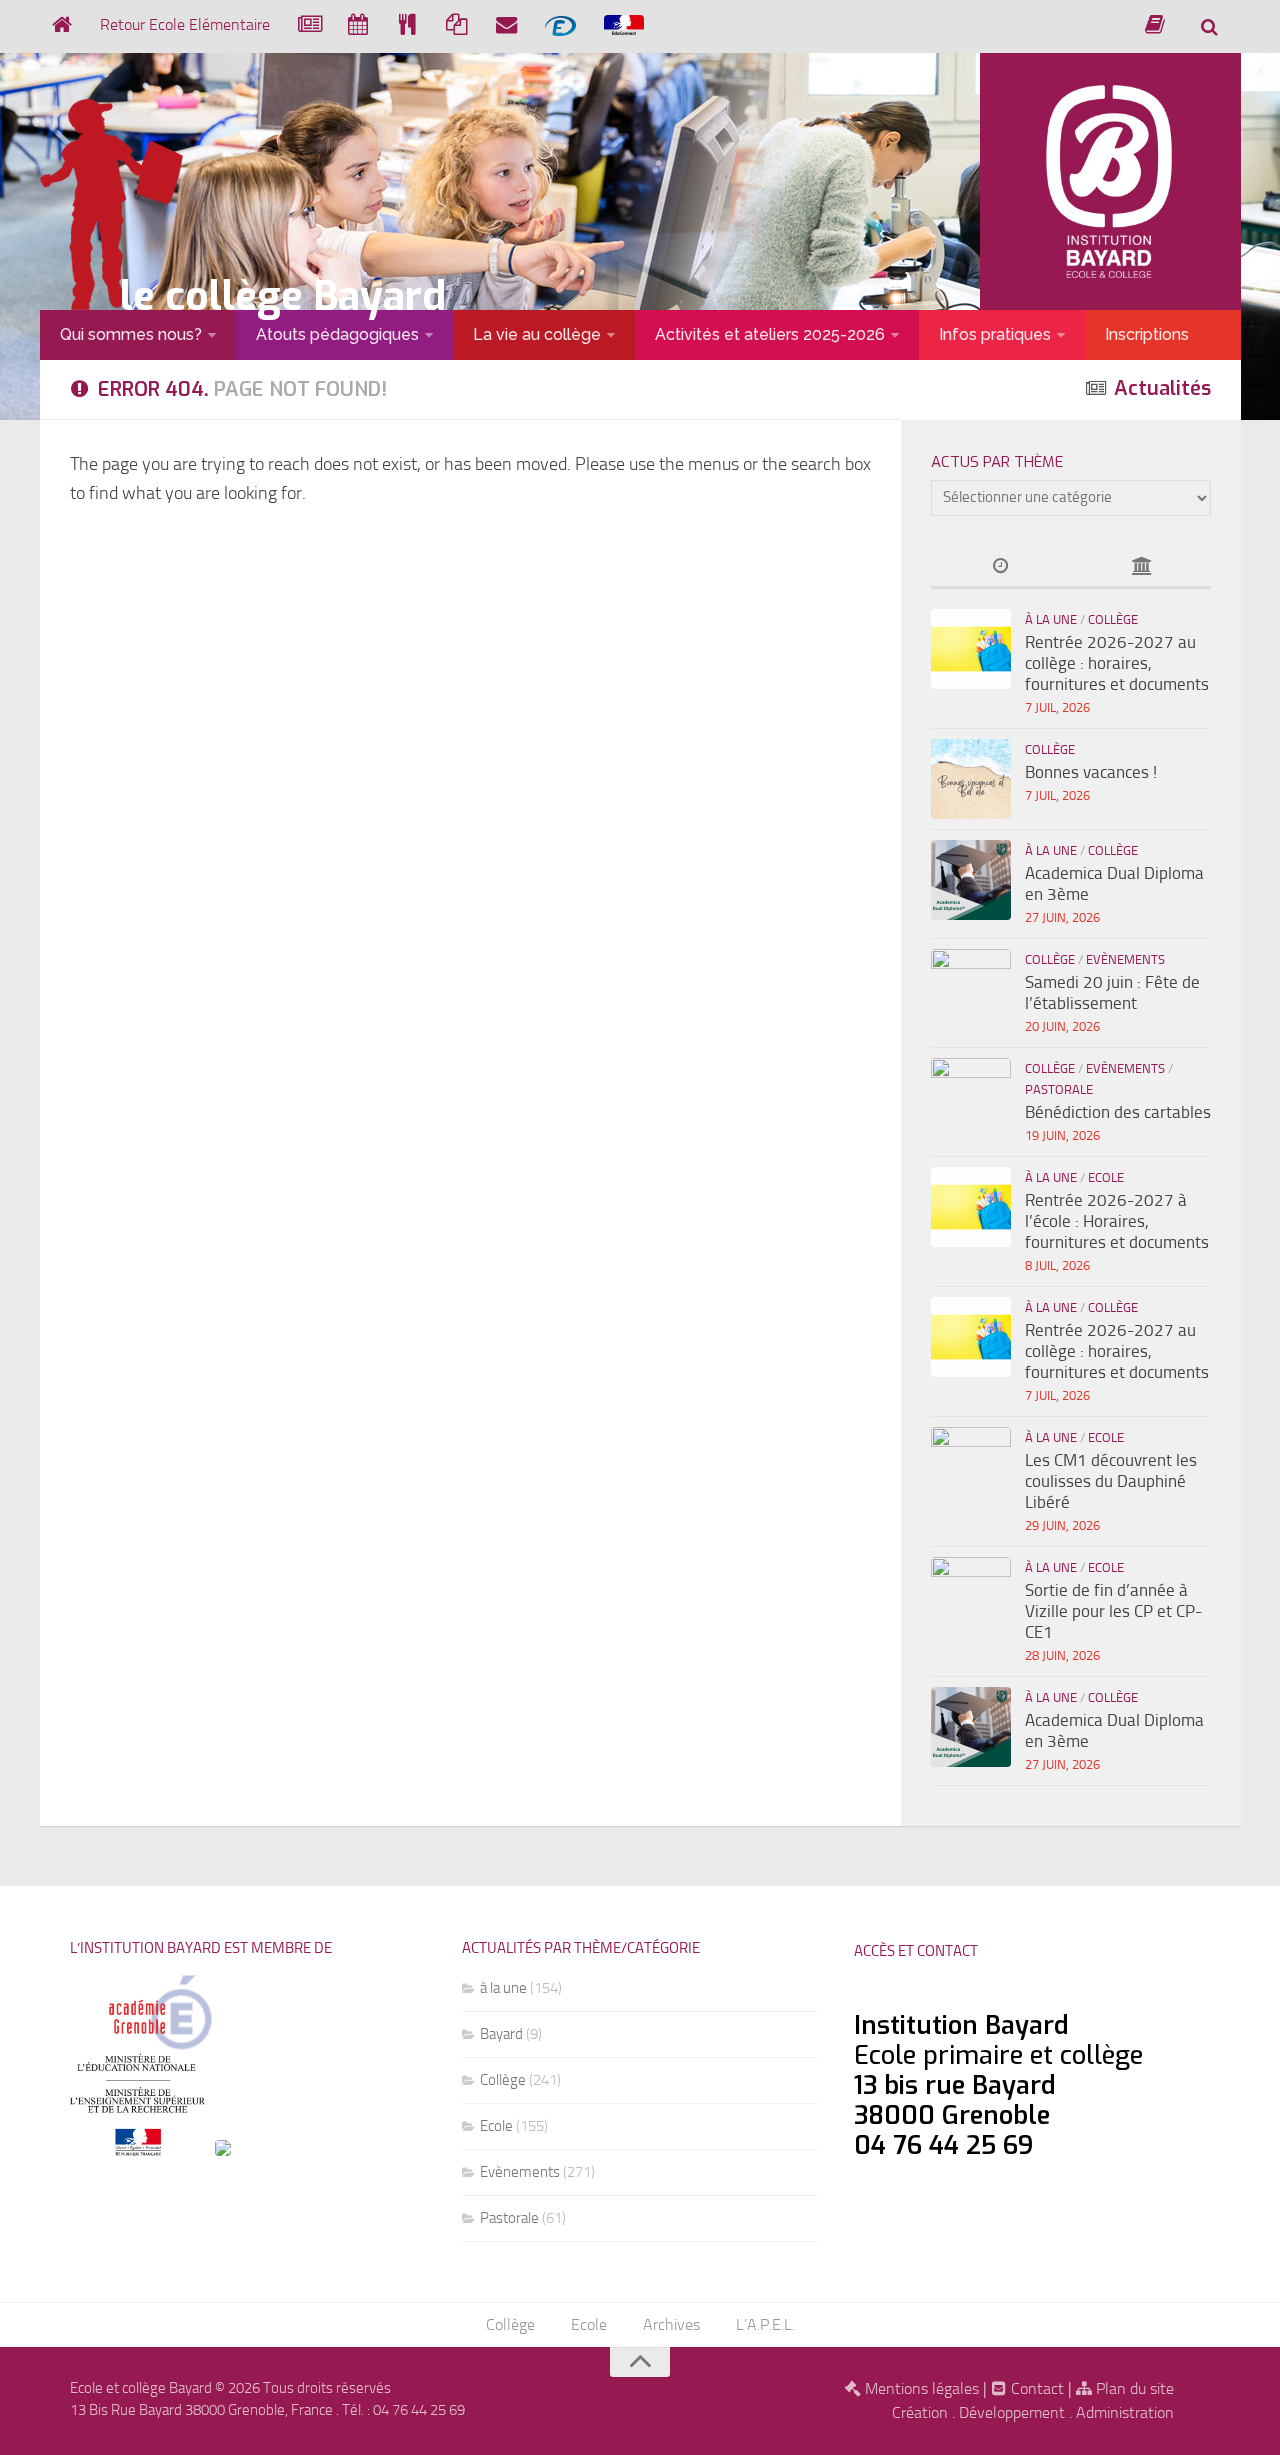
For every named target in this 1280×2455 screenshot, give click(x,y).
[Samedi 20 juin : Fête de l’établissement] (971, 989)
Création (920, 2412)
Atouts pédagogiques (337, 334)
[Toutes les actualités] (308, 25)
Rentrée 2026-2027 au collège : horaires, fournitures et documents (1117, 663)
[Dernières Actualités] (1001, 567)
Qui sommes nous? (131, 334)
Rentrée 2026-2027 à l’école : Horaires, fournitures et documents (1117, 1221)
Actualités (1162, 388)
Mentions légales (920, 2388)
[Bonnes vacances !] (971, 779)
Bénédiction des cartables (1118, 1112)
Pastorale (1059, 1089)
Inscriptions (1147, 334)
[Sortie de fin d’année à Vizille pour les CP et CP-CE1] (971, 1597)
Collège (1113, 619)
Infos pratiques (995, 334)
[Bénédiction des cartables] (971, 1098)
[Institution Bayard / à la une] (1141, 567)
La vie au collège (537, 334)
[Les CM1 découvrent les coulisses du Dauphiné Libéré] (971, 1467)
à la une (1051, 619)
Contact (1035, 2388)
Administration (1125, 2412)
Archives (671, 2324)
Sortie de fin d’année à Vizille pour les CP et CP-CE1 (1113, 1611)
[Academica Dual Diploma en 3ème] (971, 880)
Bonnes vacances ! (1091, 772)
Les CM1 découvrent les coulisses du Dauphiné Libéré (1111, 1481)
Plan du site (1133, 2388)
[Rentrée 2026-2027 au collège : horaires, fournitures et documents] (971, 649)
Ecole (1106, 1177)
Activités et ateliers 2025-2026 (770, 334)
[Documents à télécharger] (456, 25)
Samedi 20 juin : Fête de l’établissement (1112, 992)
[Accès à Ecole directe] (560, 25)
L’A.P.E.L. (765, 2324)
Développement (1012, 2412)
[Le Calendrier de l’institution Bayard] (358, 25)
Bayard (501, 2034)
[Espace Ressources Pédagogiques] (1155, 25)
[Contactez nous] (506, 25)
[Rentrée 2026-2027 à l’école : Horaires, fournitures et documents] (971, 1207)
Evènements (1125, 959)
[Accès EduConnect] (624, 26)
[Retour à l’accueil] (61, 25)
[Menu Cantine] (407, 25)
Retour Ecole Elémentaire (185, 24)
